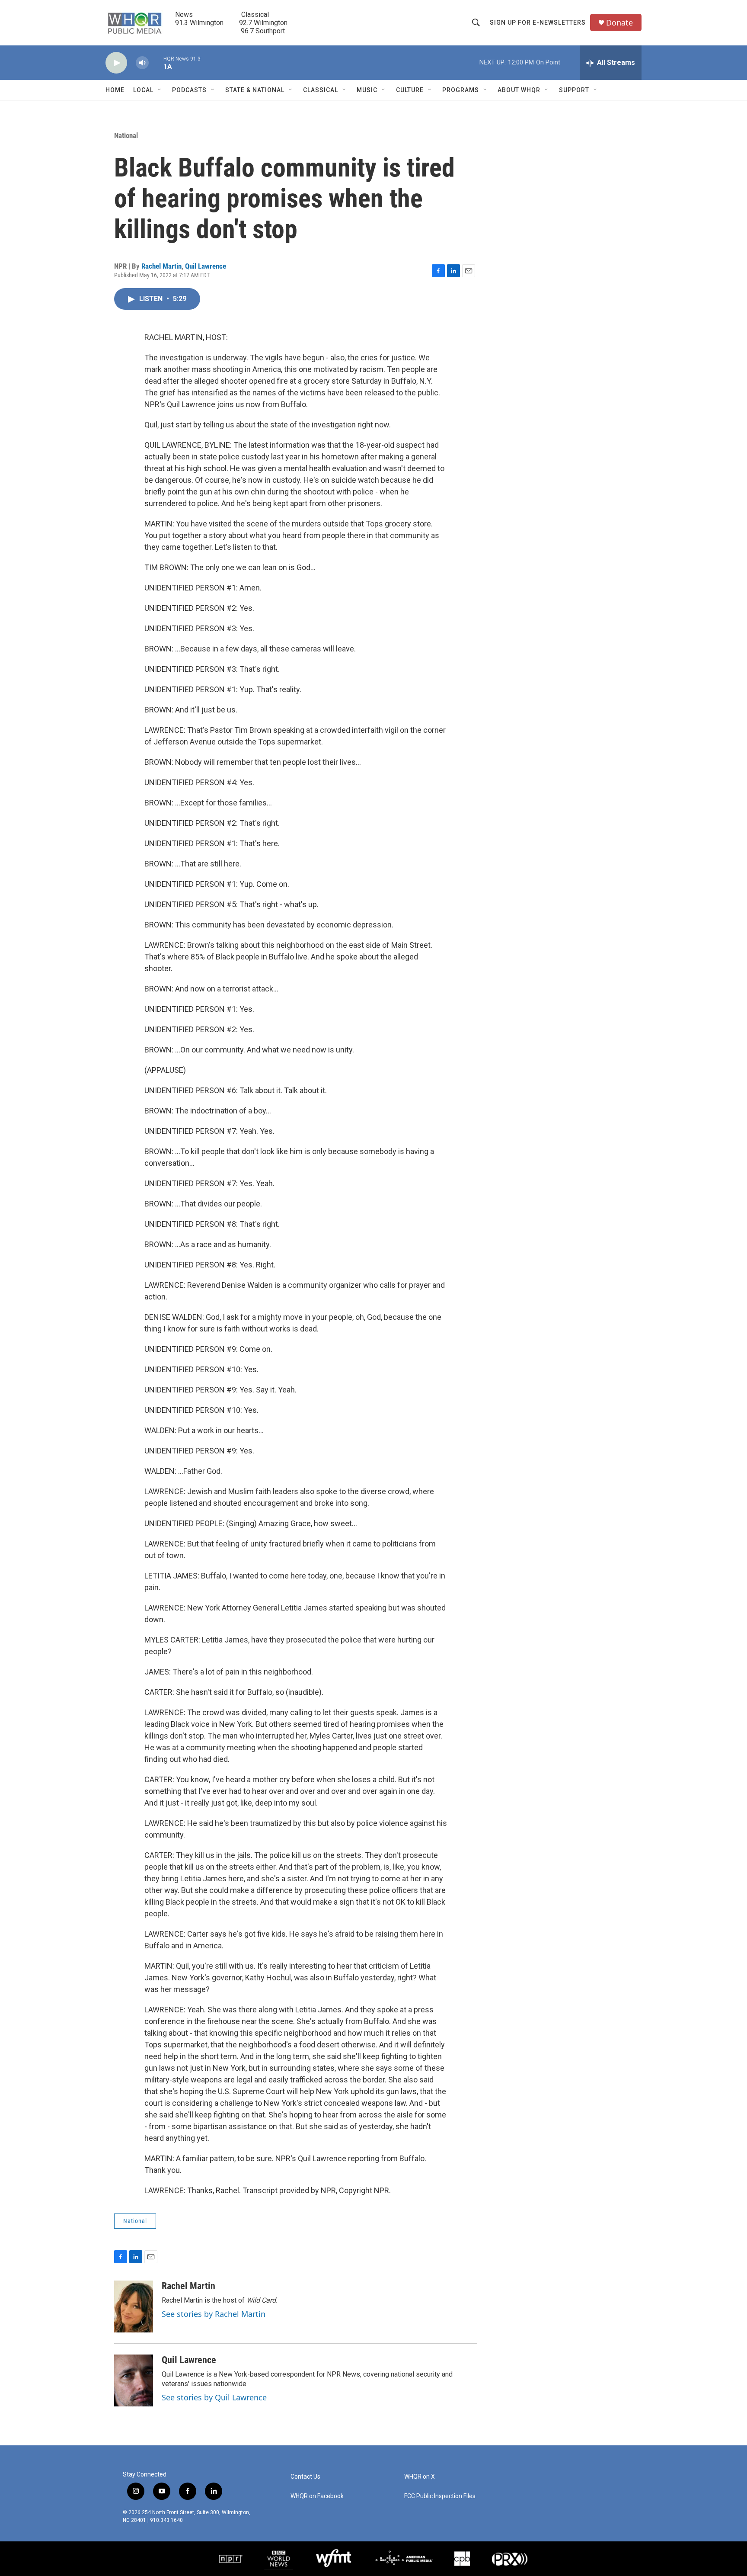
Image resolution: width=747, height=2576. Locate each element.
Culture (410, 90)
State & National (255, 90)
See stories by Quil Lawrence (214, 2397)
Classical (321, 90)
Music (367, 90)
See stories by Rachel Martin (214, 2314)
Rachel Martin (161, 266)
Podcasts (189, 90)
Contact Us (305, 2477)
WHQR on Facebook (317, 2496)
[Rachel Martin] (134, 2307)
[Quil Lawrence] (134, 2380)
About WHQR (519, 90)
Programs (461, 90)
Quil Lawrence (206, 266)
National (126, 135)
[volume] (142, 63)
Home (115, 90)
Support (574, 90)
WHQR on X (420, 2477)
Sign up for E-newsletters (538, 22)
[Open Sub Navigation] (160, 90)
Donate (619, 23)
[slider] (156, 63)
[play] (116, 63)
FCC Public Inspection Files (440, 2496)
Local (143, 90)
